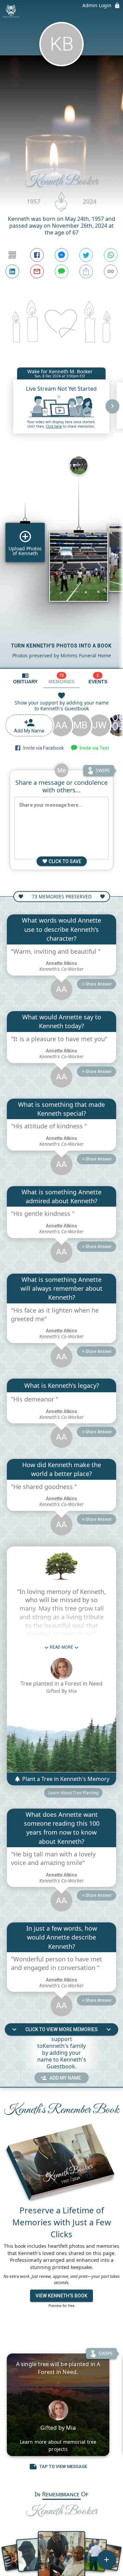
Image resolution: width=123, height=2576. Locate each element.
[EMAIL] (37, 271)
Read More (61, 1647)
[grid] (61, 560)
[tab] (25, 678)
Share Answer (99, 984)
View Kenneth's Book (61, 2296)
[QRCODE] (12, 255)
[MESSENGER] (61, 255)
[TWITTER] (86, 255)
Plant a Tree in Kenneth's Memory (65, 1779)
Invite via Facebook (43, 748)
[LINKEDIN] (12, 271)
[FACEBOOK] (37, 255)
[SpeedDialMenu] (107, 2560)
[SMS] (61, 271)
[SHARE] (86, 271)
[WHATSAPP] (111, 255)
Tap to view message (63, 2466)
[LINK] (111, 271)
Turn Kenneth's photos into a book (61, 646)
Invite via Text (93, 748)
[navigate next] (112, 406)
